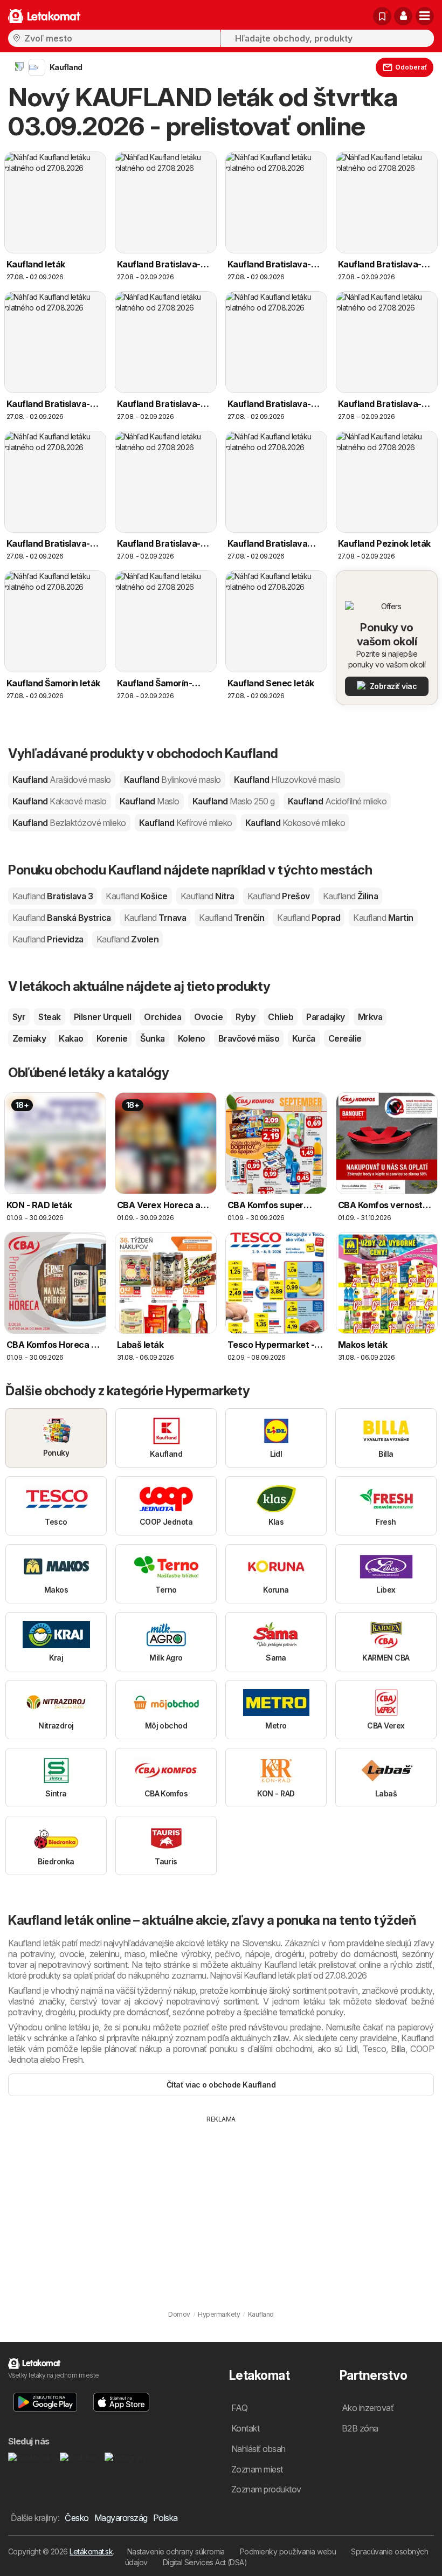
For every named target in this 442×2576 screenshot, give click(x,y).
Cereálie (345, 1038)
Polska (165, 2518)
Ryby (245, 1017)
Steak (49, 1017)
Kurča (303, 1038)
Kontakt (245, 2428)
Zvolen (127, 939)
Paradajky (325, 1017)
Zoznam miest (257, 2469)
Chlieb (281, 1017)
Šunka (152, 1038)
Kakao (71, 1038)
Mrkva (370, 1017)
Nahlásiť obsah (258, 2449)
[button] (403, 16)
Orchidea (163, 1017)
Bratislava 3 (53, 896)
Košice (136, 896)
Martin (383, 918)
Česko (77, 2518)
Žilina (350, 896)
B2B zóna (360, 2428)
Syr (19, 1017)
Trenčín (232, 918)
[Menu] (425, 16)
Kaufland (62, 780)
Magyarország (121, 2518)
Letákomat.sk (91, 2551)
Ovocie (208, 1017)
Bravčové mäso (249, 1038)
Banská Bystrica (62, 918)
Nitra (208, 896)
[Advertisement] (221, 2205)
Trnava (155, 918)
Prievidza (48, 939)
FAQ (239, 2408)
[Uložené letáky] (382, 16)
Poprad (309, 918)
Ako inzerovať (368, 2408)
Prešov (279, 896)
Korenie (112, 1038)
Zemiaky (29, 1038)
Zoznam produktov (266, 2489)
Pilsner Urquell (102, 1017)
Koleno (192, 1038)
